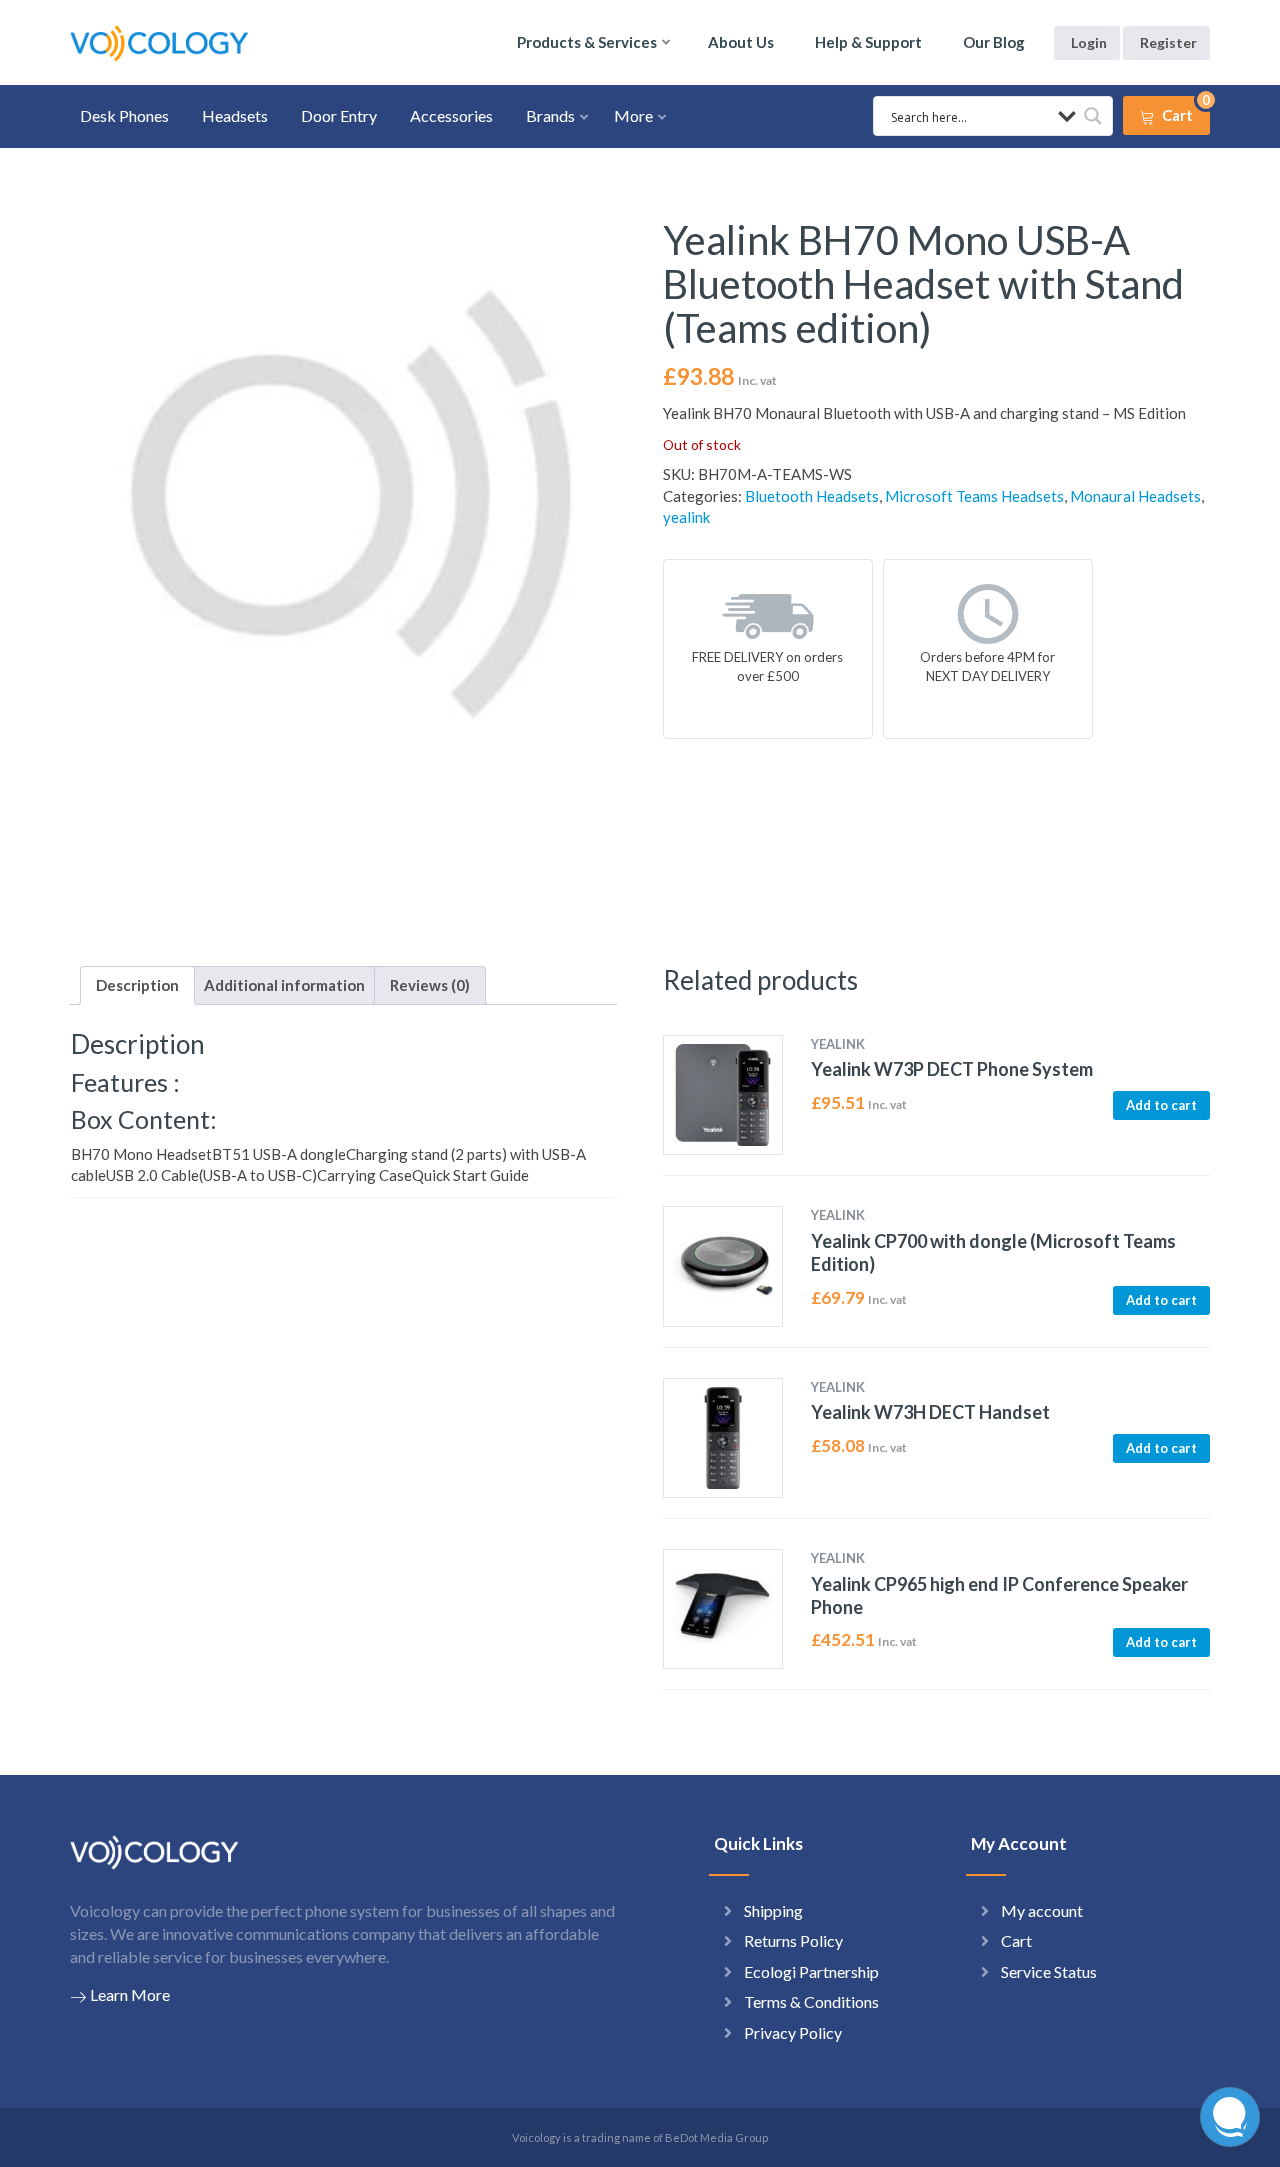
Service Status (1049, 1971)
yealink (686, 517)
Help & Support (868, 42)
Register (1168, 42)
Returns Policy (793, 1940)
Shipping (773, 1910)
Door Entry (339, 115)
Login (1089, 42)
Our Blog (994, 42)
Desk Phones (124, 115)
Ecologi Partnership (811, 1971)
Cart (1016, 1940)
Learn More (130, 1994)
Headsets (235, 115)
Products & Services (587, 42)
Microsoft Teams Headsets (974, 496)
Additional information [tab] (284, 985)
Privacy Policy (793, 2032)
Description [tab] (137, 985)
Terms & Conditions (811, 2001)
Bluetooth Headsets (812, 496)
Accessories (451, 115)
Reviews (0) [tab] (430, 985)
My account (1042, 1910)
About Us (741, 42)
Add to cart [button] (1161, 1105)
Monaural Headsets (1135, 496)
